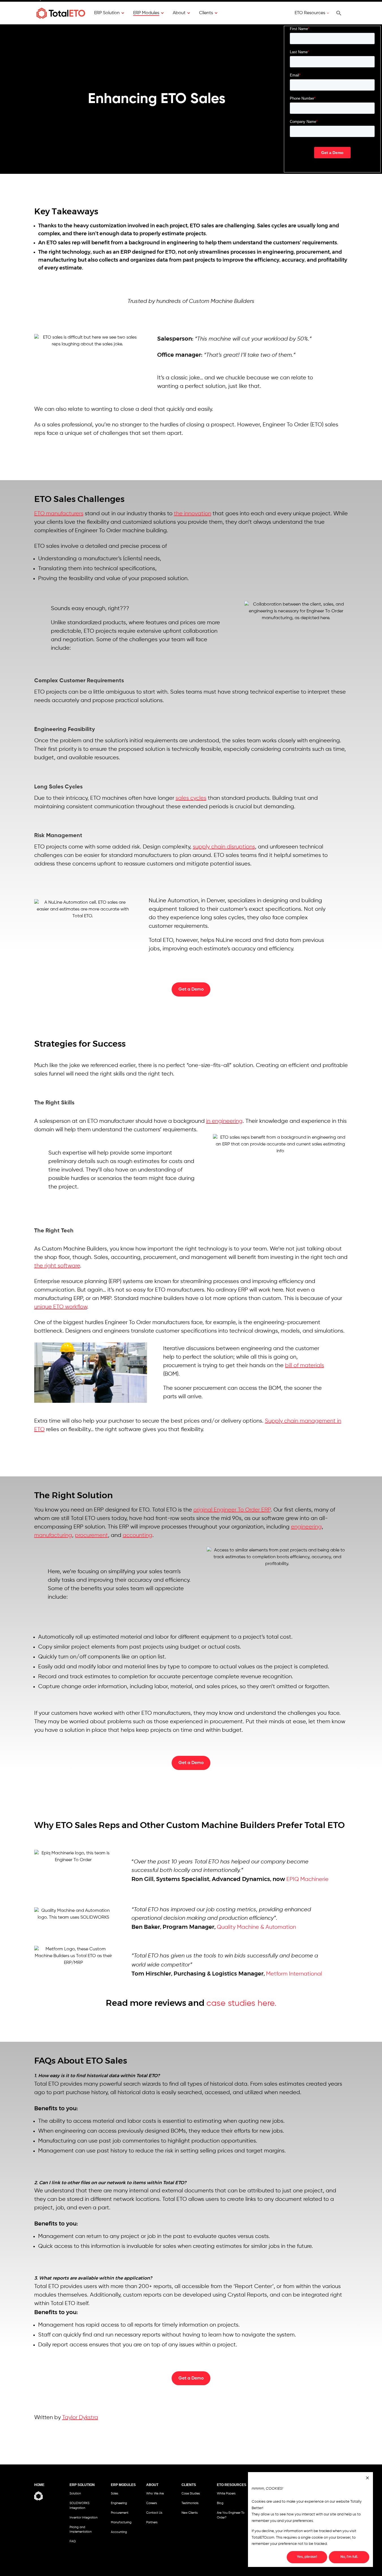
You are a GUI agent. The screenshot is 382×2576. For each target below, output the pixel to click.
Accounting (119, 2532)
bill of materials (305, 1366)
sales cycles (191, 798)
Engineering (119, 2503)
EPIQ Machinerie (307, 1879)
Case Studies (191, 2494)
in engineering (224, 1121)
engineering (306, 1527)
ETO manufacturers (59, 514)
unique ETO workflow (61, 1307)
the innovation (193, 514)
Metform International (294, 1974)
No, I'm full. (349, 2557)
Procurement (120, 2513)
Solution (75, 2494)
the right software (57, 1266)
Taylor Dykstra (80, 2418)
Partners (152, 2522)
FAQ (73, 2541)
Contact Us (154, 2513)
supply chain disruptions (224, 847)
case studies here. (241, 2004)
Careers (152, 2503)
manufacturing (53, 1535)
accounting (138, 1535)
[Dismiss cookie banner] (367, 2479)
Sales (115, 2494)
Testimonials (190, 2503)
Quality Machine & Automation (256, 1927)
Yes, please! (307, 2557)
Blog (220, 2503)
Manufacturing (121, 2522)
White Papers (226, 2494)
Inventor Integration (84, 2518)
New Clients (190, 2513)
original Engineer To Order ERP (232, 1510)
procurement (91, 1535)
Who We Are (155, 2494)
